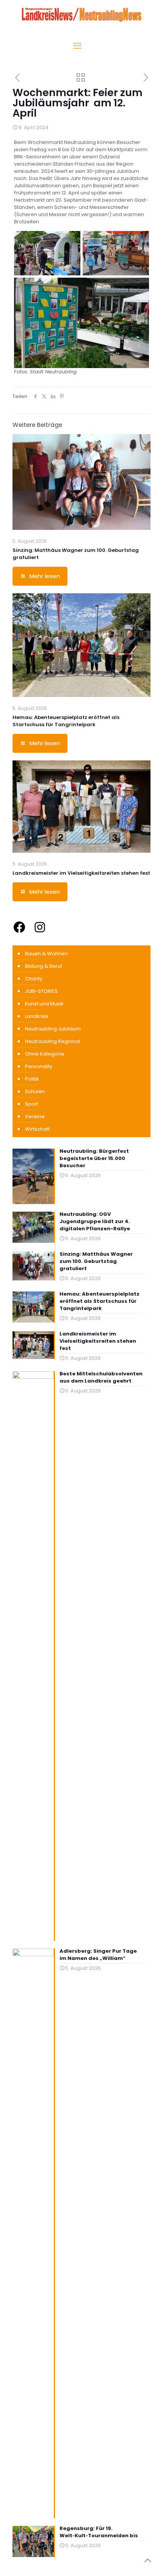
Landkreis (37, 1016)
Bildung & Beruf (44, 966)
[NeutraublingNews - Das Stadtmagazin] (81, 21)
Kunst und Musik (44, 1004)
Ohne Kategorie (45, 1054)
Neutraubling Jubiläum (53, 1029)
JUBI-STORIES (41, 991)
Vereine (35, 1117)
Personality (39, 1066)
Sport (32, 1104)
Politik (32, 1079)
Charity (34, 979)
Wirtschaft (37, 1129)
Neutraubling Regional (53, 1041)
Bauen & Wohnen (46, 954)
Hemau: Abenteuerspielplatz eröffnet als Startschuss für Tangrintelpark (66, 721)
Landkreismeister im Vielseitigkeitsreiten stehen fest (81, 873)
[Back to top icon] (147, 2560)
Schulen (35, 1091)
